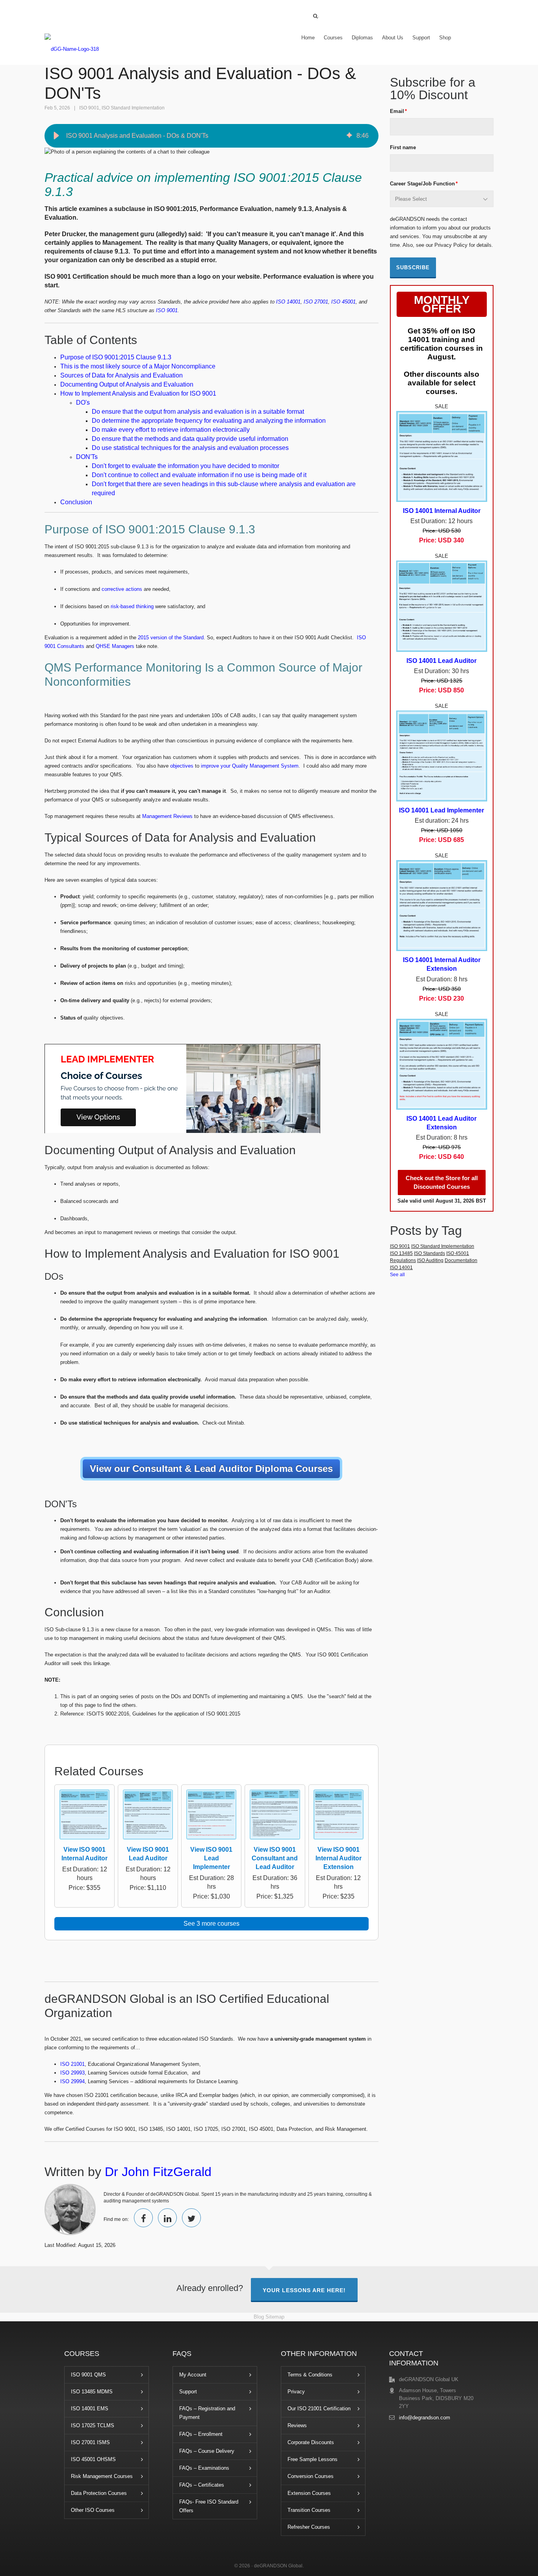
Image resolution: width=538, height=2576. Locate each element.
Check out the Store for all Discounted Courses (442, 1182)
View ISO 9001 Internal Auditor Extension (339, 1858)
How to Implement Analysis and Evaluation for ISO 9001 (138, 393)
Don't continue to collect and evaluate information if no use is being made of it (199, 475)
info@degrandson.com (425, 2418)
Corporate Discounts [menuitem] (311, 2442)
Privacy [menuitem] (296, 2392)
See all (397, 1275)
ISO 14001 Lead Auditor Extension (442, 1123)
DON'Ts (87, 457)
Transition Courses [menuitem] (309, 2510)
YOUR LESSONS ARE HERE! (304, 2290)
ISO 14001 (401, 1268)
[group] (211, 136)
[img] (349, 136)
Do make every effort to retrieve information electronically (171, 430)
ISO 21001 (72, 2064)
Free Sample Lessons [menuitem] (313, 2459)
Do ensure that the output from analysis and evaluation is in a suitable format (198, 412)
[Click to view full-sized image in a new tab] (84, 1816)
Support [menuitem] (421, 38)
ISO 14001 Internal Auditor (442, 511)
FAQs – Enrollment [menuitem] (201, 2434)
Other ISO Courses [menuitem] (93, 2510)
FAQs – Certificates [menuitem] (202, 2485)
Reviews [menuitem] (297, 2425)
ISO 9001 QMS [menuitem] (88, 2375)
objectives (181, 766)
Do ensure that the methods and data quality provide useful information (190, 439)
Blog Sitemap (269, 2317)
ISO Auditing (430, 1260)
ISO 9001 (89, 108)
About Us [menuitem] (393, 38)
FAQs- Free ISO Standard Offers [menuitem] (209, 2506)
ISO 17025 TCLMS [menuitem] (93, 2425)
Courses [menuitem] (333, 38)
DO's (83, 402)
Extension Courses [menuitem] (309, 2493)
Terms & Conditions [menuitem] (310, 2375)
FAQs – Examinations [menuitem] (204, 2468)
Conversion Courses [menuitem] (311, 2476)
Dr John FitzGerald (158, 2172)
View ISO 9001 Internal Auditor (84, 1854)
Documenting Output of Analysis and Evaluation (127, 384)
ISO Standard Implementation (133, 108)
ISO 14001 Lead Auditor (442, 661)
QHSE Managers (115, 646)
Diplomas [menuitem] (362, 38)
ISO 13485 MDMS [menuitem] (92, 2392)
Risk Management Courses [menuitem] (102, 2476)
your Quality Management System (259, 766)
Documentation (461, 1260)
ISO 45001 (458, 1253)
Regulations (403, 1260)
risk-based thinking (132, 606)
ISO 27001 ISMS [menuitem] (90, 2442)
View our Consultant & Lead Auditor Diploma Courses (211, 1468)
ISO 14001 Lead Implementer (442, 810)
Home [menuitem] (308, 38)
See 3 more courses (211, 1924)
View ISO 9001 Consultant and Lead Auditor (275, 1858)
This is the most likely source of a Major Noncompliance (138, 366)
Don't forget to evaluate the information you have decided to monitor (186, 466)
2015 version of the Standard (170, 638)
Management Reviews (168, 816)
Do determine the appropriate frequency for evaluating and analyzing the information (209, 421)
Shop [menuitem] (445, 38)
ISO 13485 (401, 1253)
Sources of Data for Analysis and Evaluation (122, 375)
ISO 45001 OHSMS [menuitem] (93, 2459)
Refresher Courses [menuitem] (309, 2527)
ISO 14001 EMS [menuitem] (90, 2409)
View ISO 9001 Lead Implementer (211, 1858)
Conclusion (76, 502)
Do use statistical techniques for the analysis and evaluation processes (190, 448)
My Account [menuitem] (193, 2375)
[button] (56, 136)
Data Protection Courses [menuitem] (99, 2493)
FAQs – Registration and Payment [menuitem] (207, 2413)
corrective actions (122, 589)
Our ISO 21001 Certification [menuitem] (319, 2409)
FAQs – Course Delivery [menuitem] (207, 2451)
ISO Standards (429, 1253)
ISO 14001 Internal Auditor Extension (442, 964)
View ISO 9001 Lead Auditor (148, 1854)
